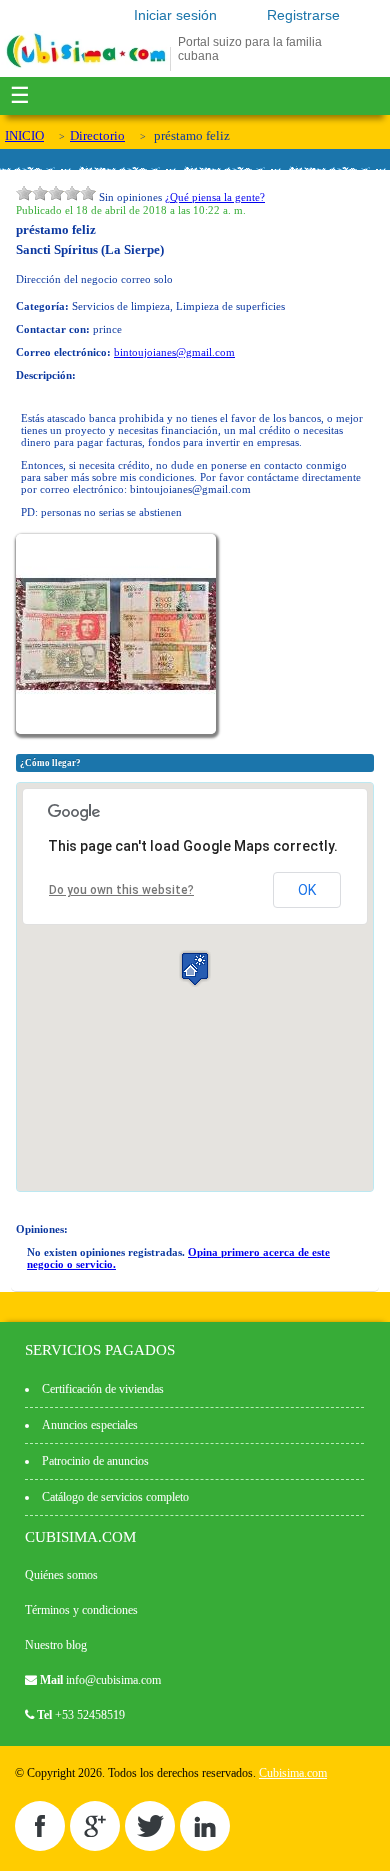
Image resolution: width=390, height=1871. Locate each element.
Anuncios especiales (90, 1425)
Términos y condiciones (81, 1610)
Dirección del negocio (67, 279)
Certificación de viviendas (103, 1389)
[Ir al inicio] (86, 67)
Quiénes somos (61, 1575)
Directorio (97, 135)
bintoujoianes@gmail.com (174, 352)
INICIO (24, 135)
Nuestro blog (56, 1645)
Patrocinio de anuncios (95, 1461)
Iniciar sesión (175, 15)
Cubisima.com (293, 1773)
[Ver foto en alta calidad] (118, 730)
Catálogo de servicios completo (115, 1497)
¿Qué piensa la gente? (215, 197)
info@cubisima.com (113, 1680)
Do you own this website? (121, 890)
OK (307, 890)
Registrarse (303, 15)
